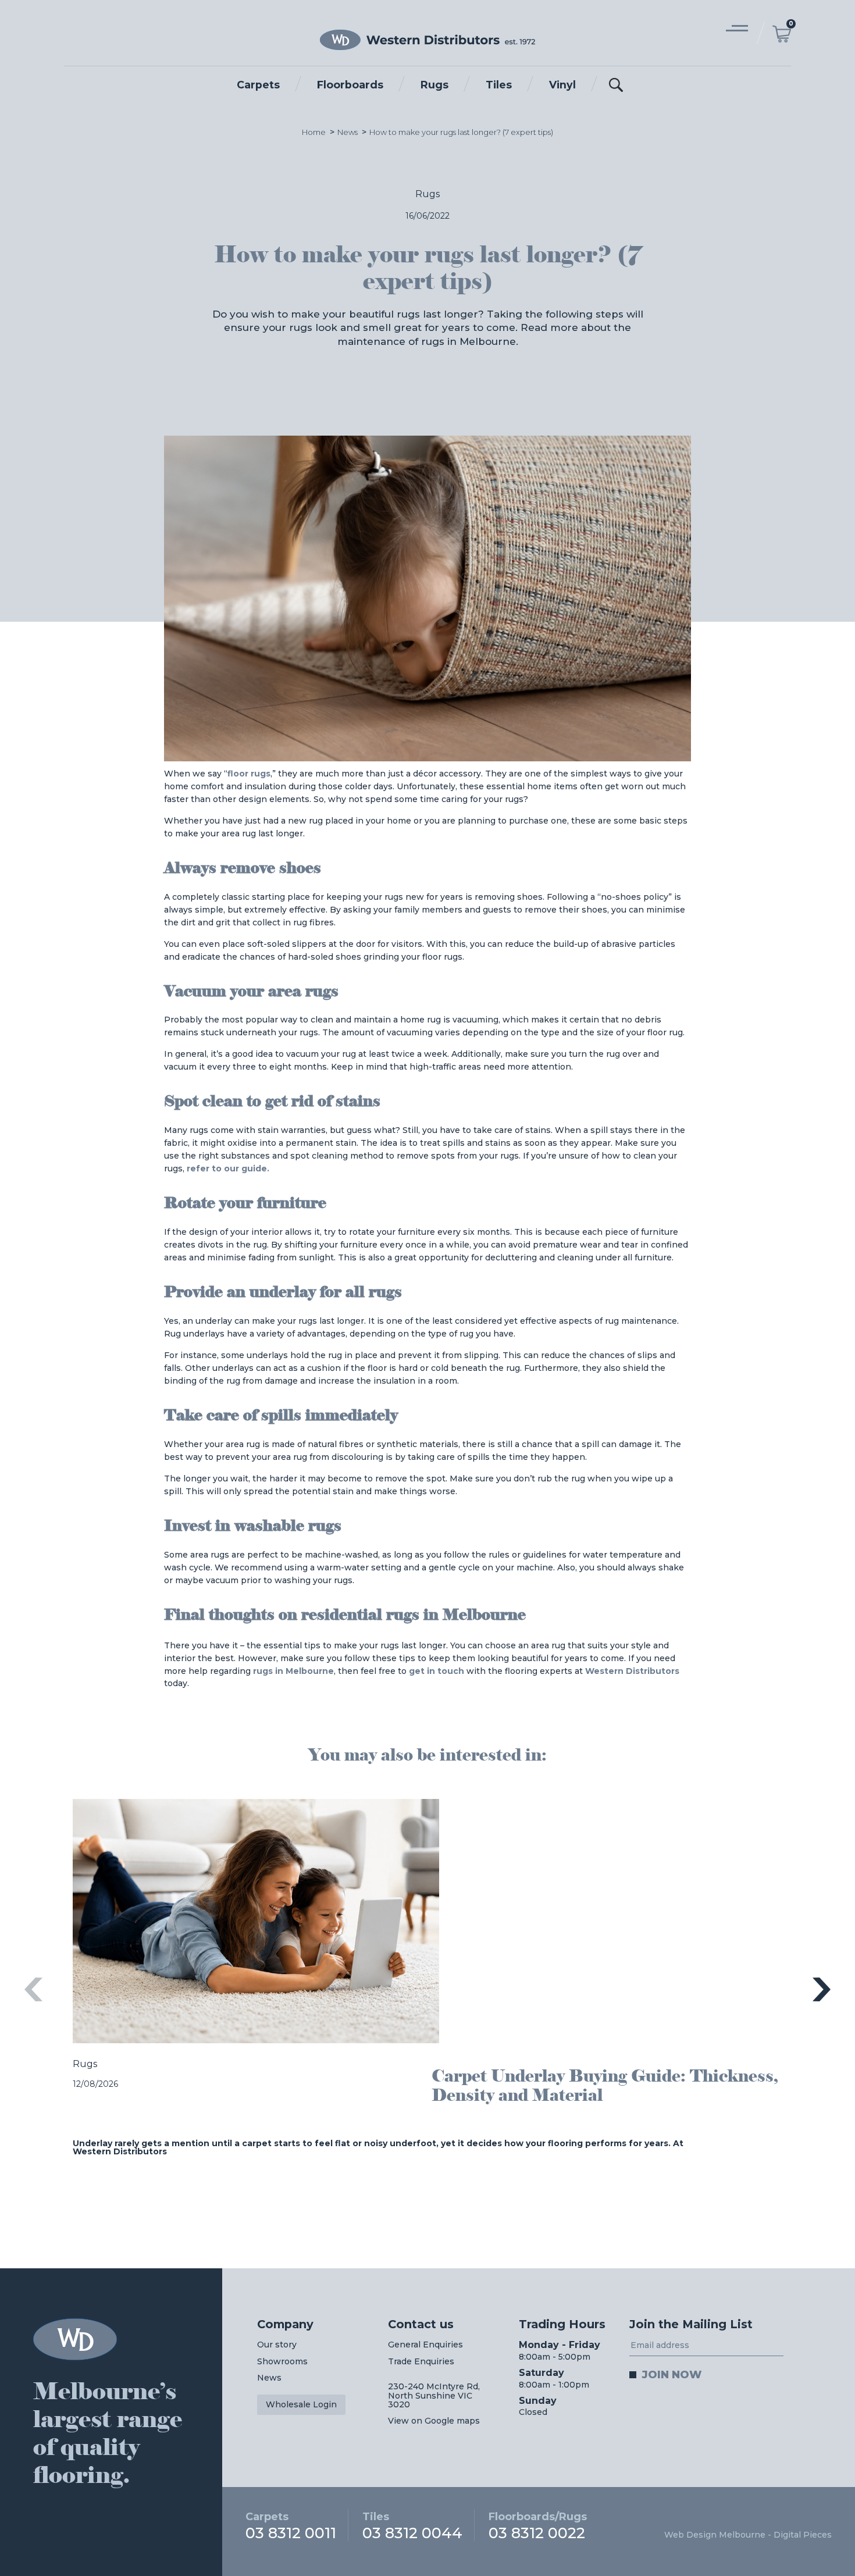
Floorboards (350, 85)
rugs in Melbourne (293, 1671)
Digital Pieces (803, 2535)
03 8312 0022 (538, 2525)
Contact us (421, 2324)
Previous (33, 1989)
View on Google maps (434, 2421)
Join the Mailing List (691, 2324)
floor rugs (249, 774)
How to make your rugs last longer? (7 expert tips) (461, 132)
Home (314, 132)
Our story (277, 2345)
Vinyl (562, 85)
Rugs (434, 85)
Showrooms (282, 2361)
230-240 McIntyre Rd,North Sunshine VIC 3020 (434, 2395)
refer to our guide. (228, 1168)
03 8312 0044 (412, 2525)
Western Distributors (632, 1671)
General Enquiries (425, 2345)
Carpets (258, 85)
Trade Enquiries (421, 2361)
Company (285, 2324)
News (348, 132)
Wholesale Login (301, 2404)
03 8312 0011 (291, 2525)
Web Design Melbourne (715, 2535)
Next (822, 1989)
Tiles (499, 85)
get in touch (437, 1671)
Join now (672, 2374)
